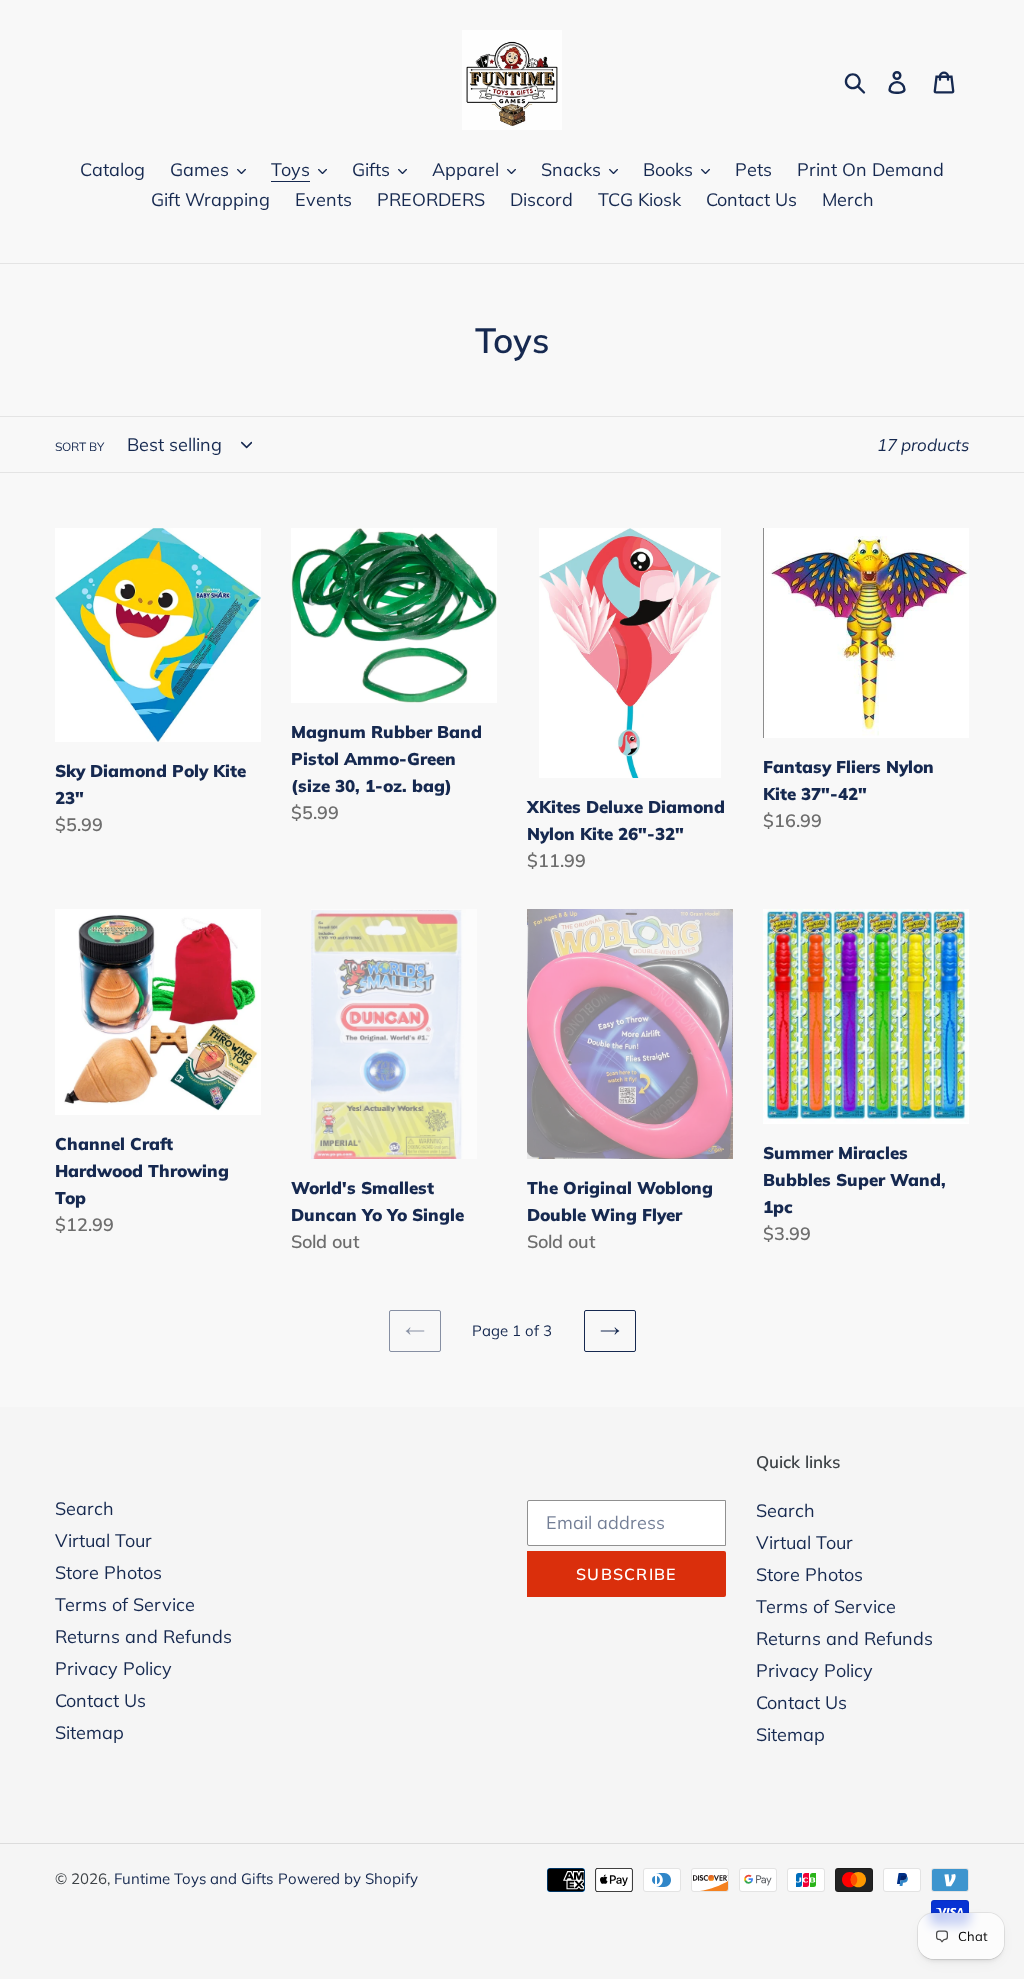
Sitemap (89, 1732)
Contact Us (100, 1700)
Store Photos (108, 1572)
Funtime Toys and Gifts (193, 1878)
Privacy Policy (113, 1668)
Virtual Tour (103, 1540)
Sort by (79, 446)
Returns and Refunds (143, 1636)
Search (84, 1508)
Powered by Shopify (348, 1878)
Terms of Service (125, 1604)
